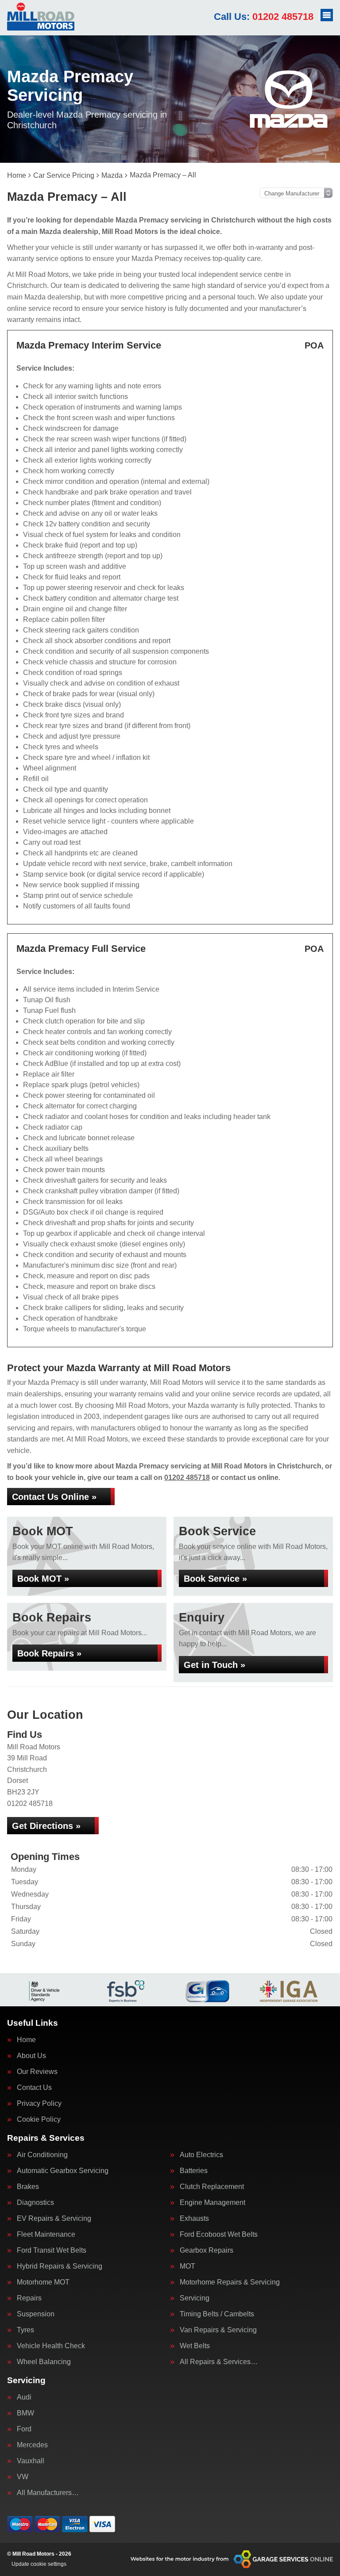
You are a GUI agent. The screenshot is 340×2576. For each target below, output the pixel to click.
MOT (187, 2266)
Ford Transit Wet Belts (52, 2250)
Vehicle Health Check (51, 2346)
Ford (24, 2429)
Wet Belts (195, 2346)
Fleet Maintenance (46, 2235)
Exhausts (194, 2219)
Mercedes (32, 2445)
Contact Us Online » (54, 1497)
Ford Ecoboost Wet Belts (219, 2235)
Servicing (195, 2298)
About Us (31, 2056)
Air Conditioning (42, 2155)
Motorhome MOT (43, 2282)
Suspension (36, 2314)
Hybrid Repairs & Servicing (60, 2266)
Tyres (25, 2330)
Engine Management (212, 2203)
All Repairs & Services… (219, 2362)
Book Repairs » (49, 1653)
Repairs (29, 2298)
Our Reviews (37, 2072)
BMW (25, 2413)
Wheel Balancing (44, 2362)
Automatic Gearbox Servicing (63, 2171)
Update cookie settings (39, 2564)
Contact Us (34, 2088)
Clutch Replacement (212, 2187)
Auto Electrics (201, 2155)
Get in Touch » (214, 1665)
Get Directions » (46, 1826)
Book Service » (215, 1579)
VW (23, 2477)
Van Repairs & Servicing (218, 2330)
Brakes (28, 2187)
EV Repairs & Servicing (54, 2219)
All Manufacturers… (48, 2493)
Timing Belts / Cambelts (217, 2314)
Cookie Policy (39, 2120)
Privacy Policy (39, 2104)
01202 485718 (264, 17)
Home (26, 2040)
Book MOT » (43, 1579)
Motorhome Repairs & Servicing (230, 2282)
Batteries (194, 2171)
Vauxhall (31, 2461)
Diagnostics (35, 2203)
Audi (24, 2397)
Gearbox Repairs (207, 2250)
